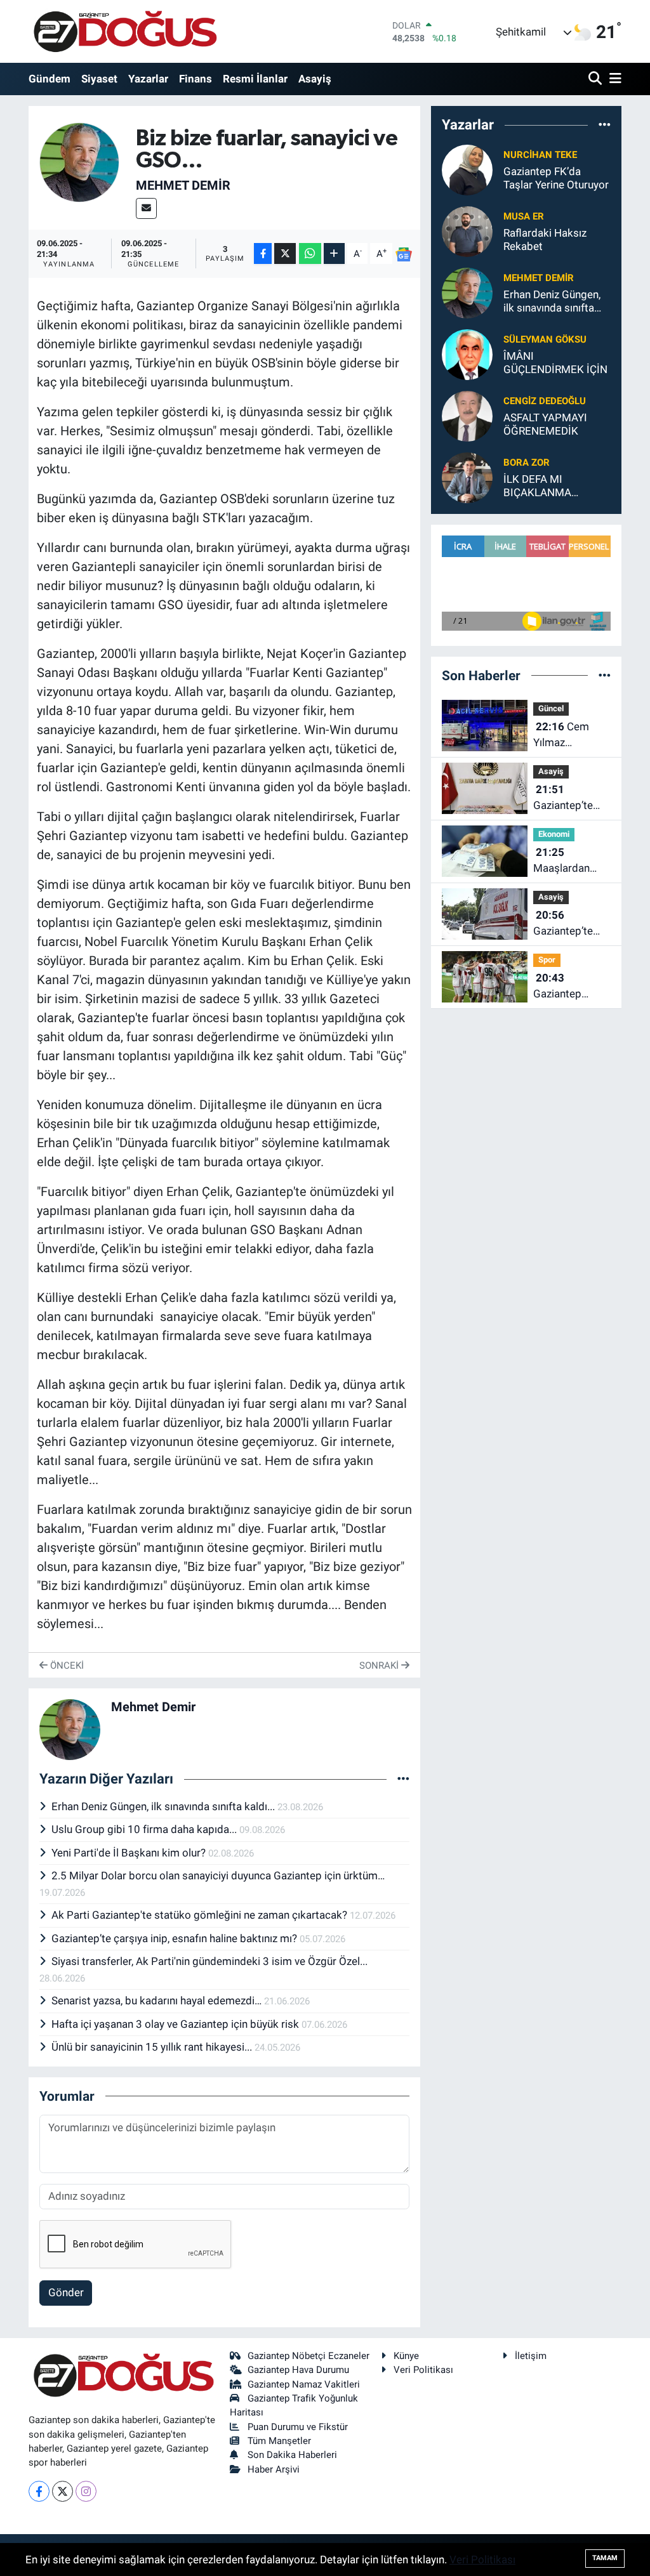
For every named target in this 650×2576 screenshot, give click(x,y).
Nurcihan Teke (540, 155)
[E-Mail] (146, 208)
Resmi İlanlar (255, 79)
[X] (63, 2491)
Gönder (66, 2292)
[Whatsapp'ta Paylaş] (310, 253)
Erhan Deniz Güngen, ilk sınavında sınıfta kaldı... (164, 1806)
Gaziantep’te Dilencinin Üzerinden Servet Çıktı (563, 798)
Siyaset (99, 79)
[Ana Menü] (613, 79)
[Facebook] (39, 2491)
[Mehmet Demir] (80, 161)
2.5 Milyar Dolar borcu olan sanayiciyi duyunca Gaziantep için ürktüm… (218, 1876)
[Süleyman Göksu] (467, 353)
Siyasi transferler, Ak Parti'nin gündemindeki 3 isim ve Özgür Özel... (209, 1961)
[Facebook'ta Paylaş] (263, 253)
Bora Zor (527, 463)
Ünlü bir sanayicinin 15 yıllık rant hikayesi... (153, 2047)
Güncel (551, 708)
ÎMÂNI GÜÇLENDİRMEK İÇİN (555, 363)
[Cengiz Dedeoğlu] (467, 415)
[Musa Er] (467, 230)
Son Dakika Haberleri (292, 2455)
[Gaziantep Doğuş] (125, 31)
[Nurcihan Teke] (467, 169)
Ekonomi (554, 834)
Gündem (50, 79)
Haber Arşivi (274, 2469)
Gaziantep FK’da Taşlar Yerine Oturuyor (556, 178)
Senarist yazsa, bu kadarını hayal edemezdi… (158, 2001)
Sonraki (380, 1666)
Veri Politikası (423, 2370)
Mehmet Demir (183, 185)
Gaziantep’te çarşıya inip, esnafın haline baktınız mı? (176, 1938)
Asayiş (315, 79)
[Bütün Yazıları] (403, 1779)
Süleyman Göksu (545, 339)
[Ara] (596, 79)
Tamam (605, 2558)
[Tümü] (605, 125)
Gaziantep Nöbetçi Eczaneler (308, 2356)
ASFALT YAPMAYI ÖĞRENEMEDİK (545, 424)
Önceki (66, 1666)
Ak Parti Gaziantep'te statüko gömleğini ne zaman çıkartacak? (201, 1915)
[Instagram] (86, 2491)
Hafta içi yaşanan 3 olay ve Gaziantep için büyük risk (176, 2024)
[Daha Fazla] (334, 253)
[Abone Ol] (404, 254)
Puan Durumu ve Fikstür (298, 2427)
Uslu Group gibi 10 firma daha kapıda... (145, 1829)
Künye (406, 2356)
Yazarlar (148, 79)
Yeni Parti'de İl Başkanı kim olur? (130, 1853)
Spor (547, 960)
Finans (196, 79)
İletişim (531, 2356)
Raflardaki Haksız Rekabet (545, 240)
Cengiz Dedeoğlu (545, 401)
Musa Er (524, 216)
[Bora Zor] (467, 476)
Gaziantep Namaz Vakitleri (304, 2384)
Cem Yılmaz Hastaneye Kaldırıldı (561, 736)
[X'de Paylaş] (285, 253)
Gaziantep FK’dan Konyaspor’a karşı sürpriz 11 (570, 987)
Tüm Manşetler (279, 2441)
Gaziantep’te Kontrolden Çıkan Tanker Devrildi (564, 924)
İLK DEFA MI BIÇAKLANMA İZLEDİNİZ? (537, 486)
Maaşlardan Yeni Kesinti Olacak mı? (561, 861)
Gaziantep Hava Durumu (298, 2370)
